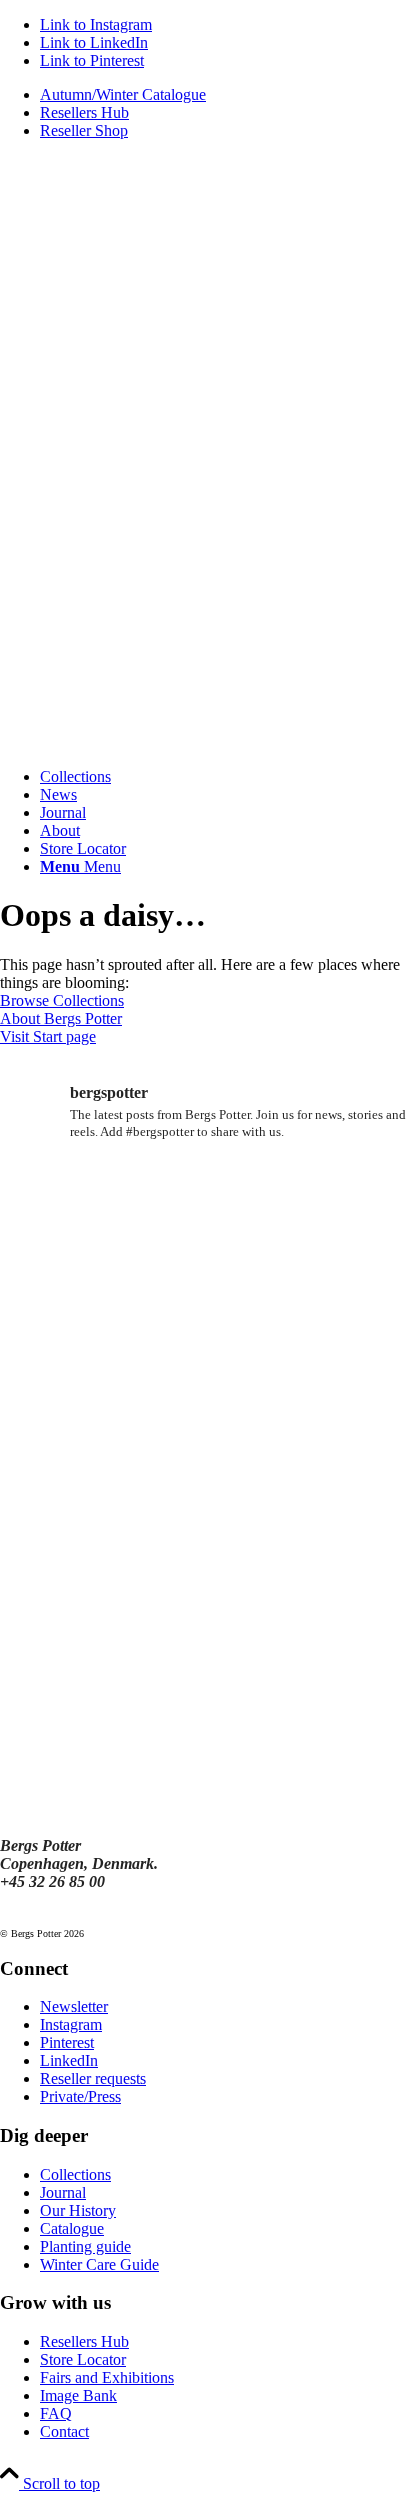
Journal (63, 2192)
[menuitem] (226, 95)
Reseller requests (93, 2078)
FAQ (56, 2413)
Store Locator (83, 2359)
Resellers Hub (84, 112)
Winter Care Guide (99, 2264)
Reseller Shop (84, 130)
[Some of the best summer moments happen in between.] (205, 1363)
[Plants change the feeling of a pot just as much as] (66, 1283)
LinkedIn (69, 2060)
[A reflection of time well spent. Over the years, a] (205, 1202)
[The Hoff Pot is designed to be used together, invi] (66, 1444)
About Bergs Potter (61, 1018)
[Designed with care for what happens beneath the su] (66, 1202)
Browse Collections (62, 1000)
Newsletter (74, 2006)
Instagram (71, 2024)
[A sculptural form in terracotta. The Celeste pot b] (66, 1605)
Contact (64, 2431)
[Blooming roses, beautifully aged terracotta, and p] (345, 1444)
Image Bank (78, 2395)
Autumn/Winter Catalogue (123, 94)
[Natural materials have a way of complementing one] (205, 1525)
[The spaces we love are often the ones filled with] (345, 1283)
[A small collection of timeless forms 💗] (66, 1525)
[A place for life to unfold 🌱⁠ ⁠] (205, 1283)
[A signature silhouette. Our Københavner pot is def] (345, 1525)
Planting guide (85, 2246)
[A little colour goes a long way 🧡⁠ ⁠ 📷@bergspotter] (205, 1444)
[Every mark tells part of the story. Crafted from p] (345, 1202)
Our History (78, 2210)
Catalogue (72, 2228)
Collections (75, 2174)
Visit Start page (48, 1036)
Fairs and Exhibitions (107, 2377)
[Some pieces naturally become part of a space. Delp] (66, 1363)
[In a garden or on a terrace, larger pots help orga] (345, 1363)
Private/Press (80, 2096)
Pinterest (67, 2042)
